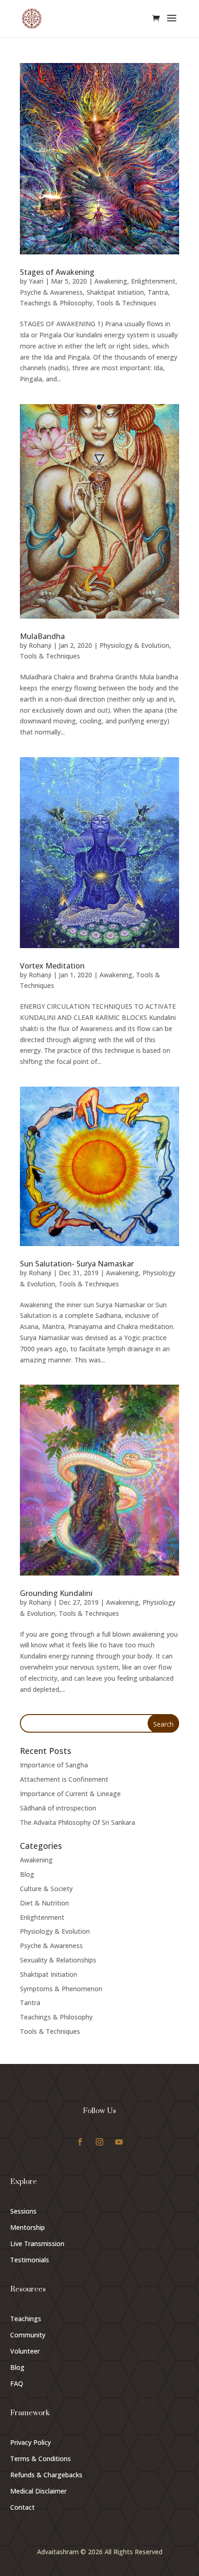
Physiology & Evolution (134, 645)
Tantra (158, 292)
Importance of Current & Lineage (70, 1794)
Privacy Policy (31, 2442)
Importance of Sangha (54, 1765)
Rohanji (40, 645)
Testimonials (30, 2260)
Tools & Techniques (126, 303)
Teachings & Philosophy (56, 303)
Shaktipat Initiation (115, 292)
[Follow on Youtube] (119, 2142)
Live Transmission (37, 2244)
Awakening (111, 281)
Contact (22, 2507)
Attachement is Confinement (64, 1779)
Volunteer (25, 2351)
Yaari (36, 281)
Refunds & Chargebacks (46, 2475)
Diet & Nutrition (44, 1903)
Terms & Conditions (40, 2459)
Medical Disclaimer (38, 2491)
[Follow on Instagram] (99, 2142)
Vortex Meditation (52, 966)
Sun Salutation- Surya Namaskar (77, 1264)
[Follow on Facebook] (80, 2142)
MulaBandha (42, 636)
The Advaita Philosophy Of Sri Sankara (78, 1822)
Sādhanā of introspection (58, 1808)
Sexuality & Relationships (58, 1960)
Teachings (26, 2319)
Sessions (23, 2211)
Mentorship (28, 2227)
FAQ (17, 2383)
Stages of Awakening (57, 272)
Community (28, 2335)
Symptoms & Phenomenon (61, 1989)
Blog (27, 1874)
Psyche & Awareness (51, 292)
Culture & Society (46, 1889)
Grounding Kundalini (56, 1593)
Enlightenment (153, 281)
